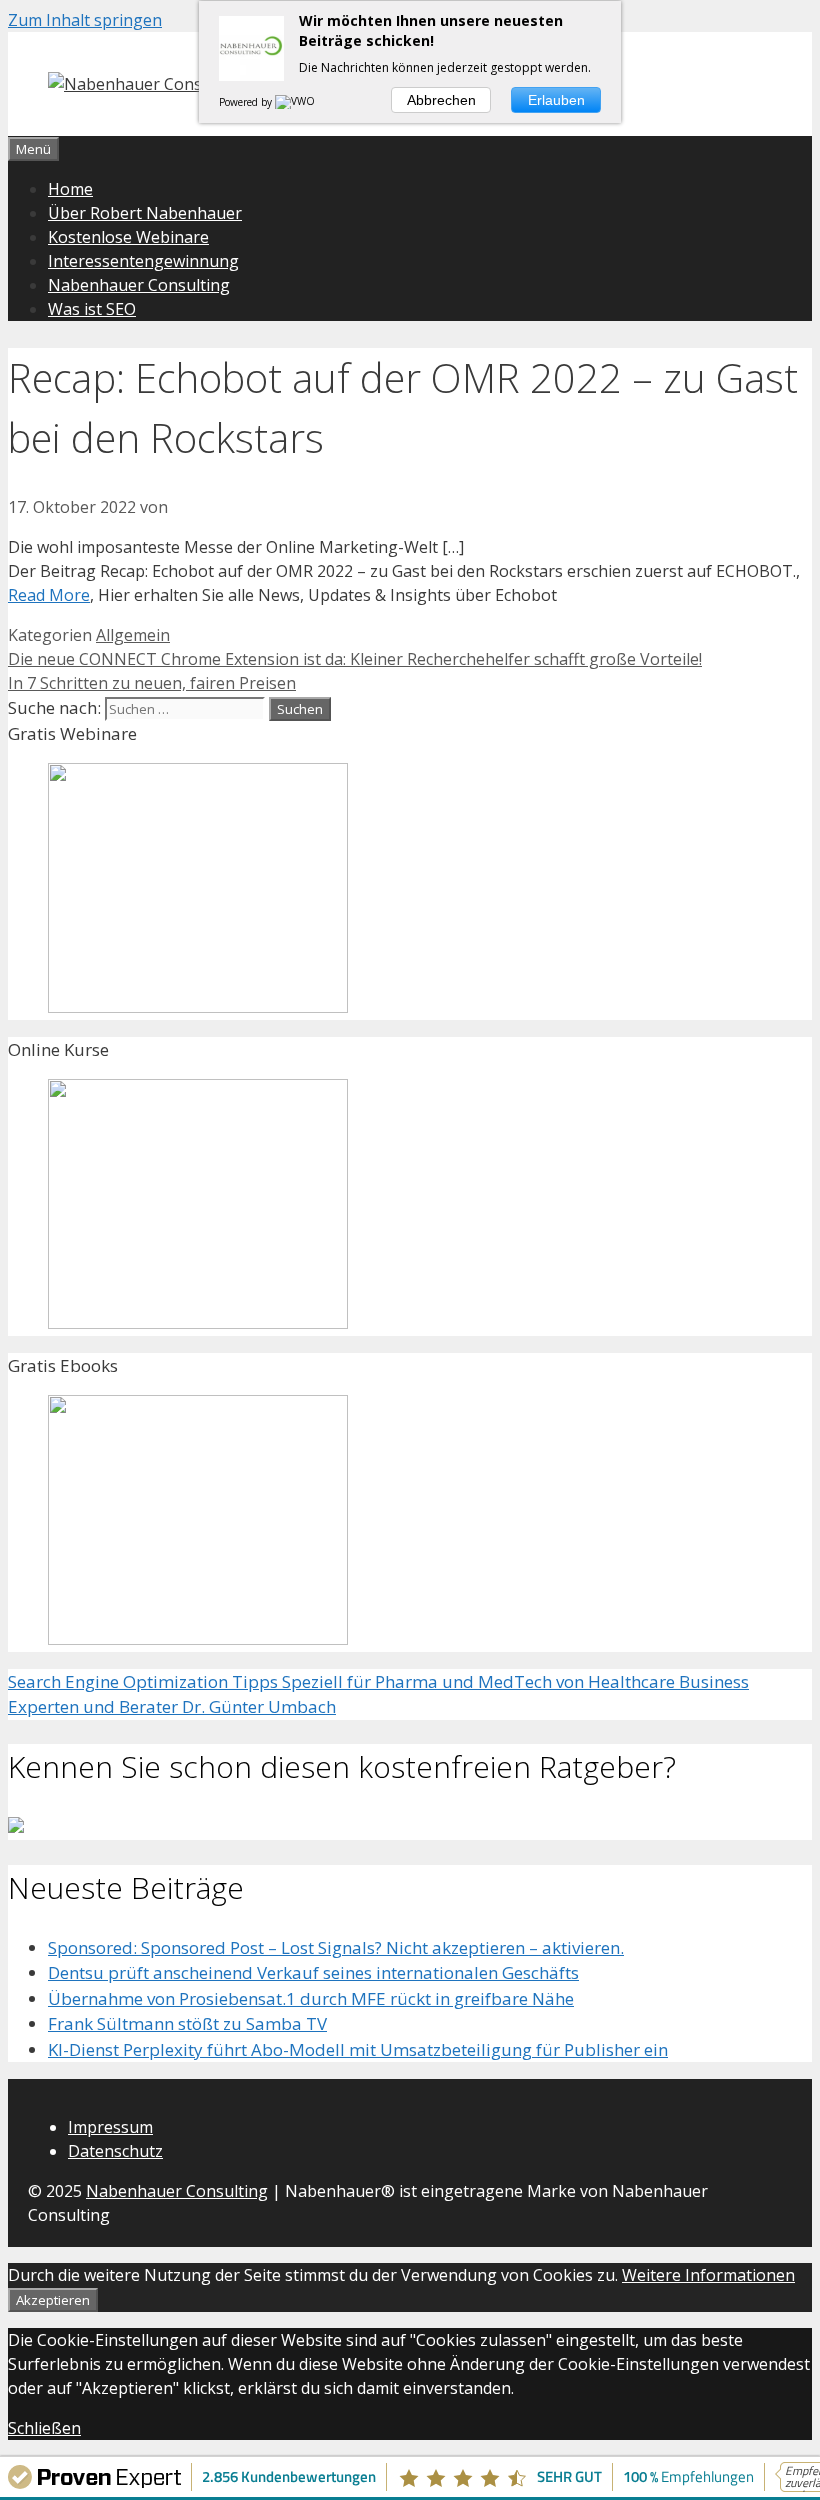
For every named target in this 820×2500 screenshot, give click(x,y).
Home (70, 189)
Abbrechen (441, 100)
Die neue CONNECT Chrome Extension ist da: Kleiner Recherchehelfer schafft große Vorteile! (355, 659)
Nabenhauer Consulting (139, 285)
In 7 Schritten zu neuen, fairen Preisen (152, 683)
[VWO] (296, 102)
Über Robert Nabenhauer (145, 213)
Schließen (44, 2428)
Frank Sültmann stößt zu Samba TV (187, 2023)
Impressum (110, 2127)
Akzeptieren (53, 2300)
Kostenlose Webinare (128, 237)
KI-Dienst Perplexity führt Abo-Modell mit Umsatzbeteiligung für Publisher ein (358, 2049)
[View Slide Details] (198, 1006)
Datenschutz (115, 2151)
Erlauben (556, 100)
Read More (49, 595)
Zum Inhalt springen (85, 20)
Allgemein (133, 635)
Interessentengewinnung (143, 261)
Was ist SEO (92, 309)
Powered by (247, 102)
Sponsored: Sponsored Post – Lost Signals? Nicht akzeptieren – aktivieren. (336, 1947)
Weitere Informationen (708, 2275)
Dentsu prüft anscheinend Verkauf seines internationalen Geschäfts (313, 1972)
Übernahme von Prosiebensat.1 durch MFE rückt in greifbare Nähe (311, 1998)
